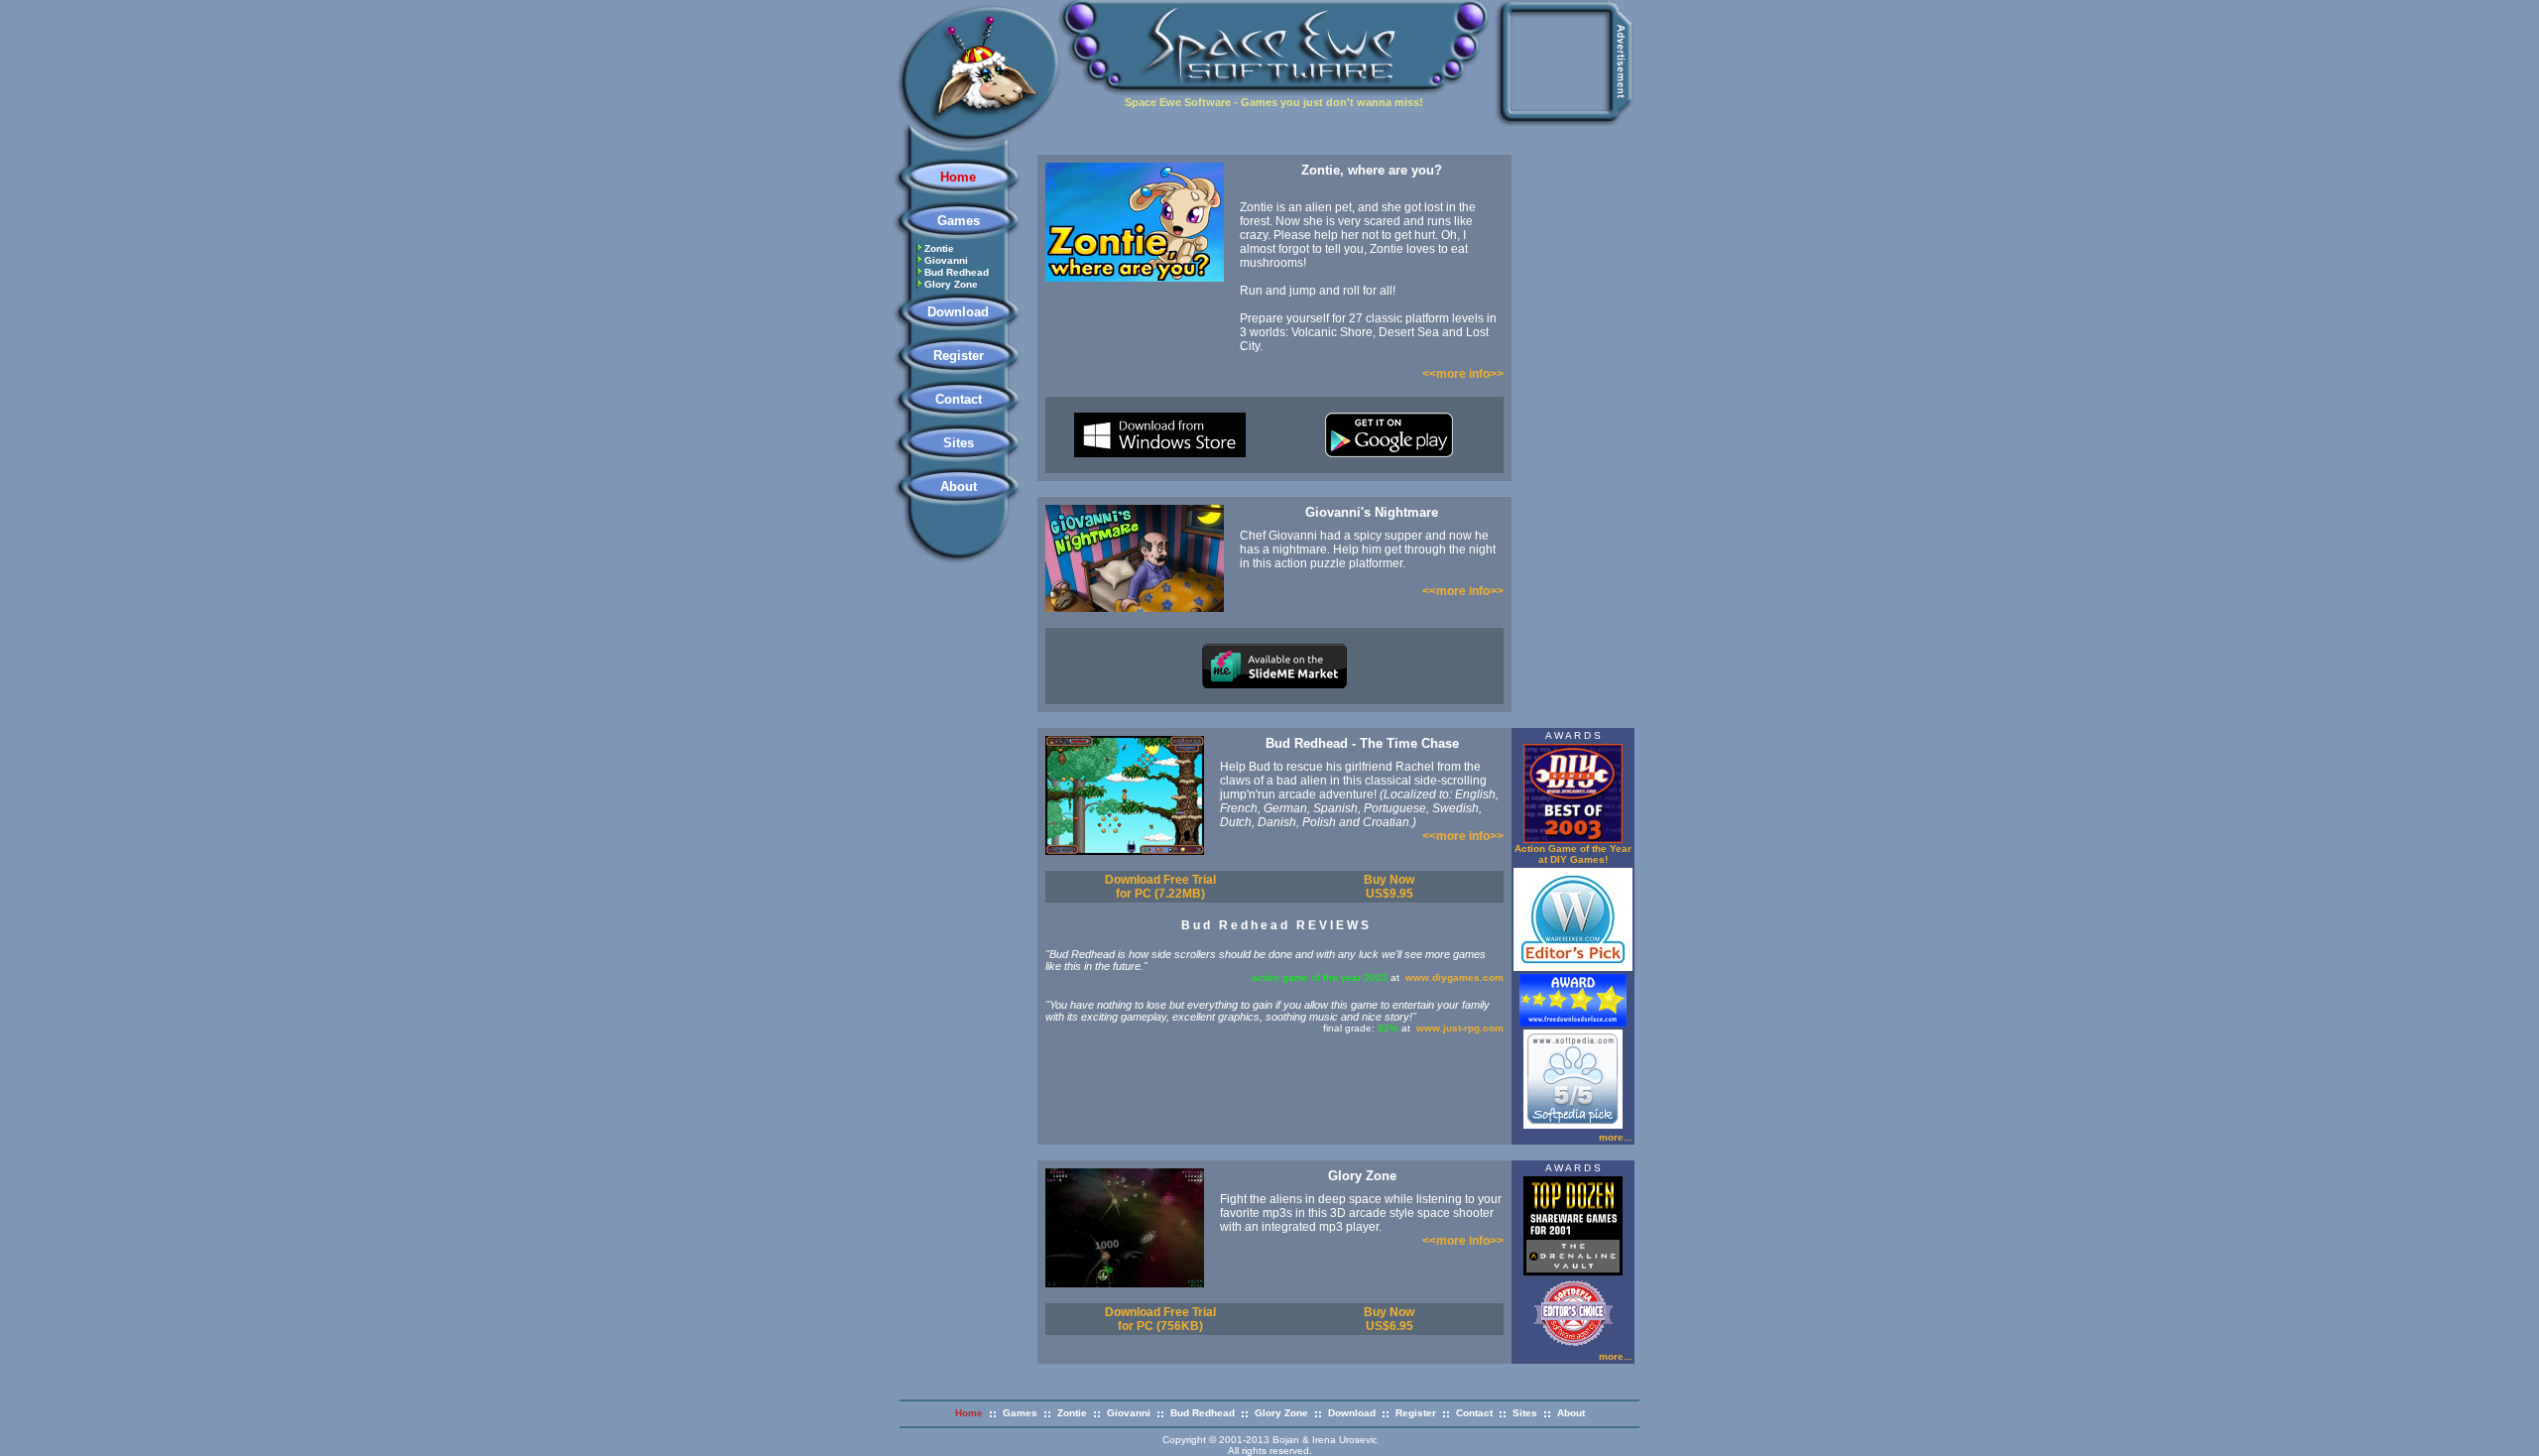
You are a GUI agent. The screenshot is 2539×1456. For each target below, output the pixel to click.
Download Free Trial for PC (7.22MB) (1160, 887)
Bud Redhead (957, 272)
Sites (959, 443)
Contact (959, 399)
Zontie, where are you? (1372, 170)
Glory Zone (951, 284)
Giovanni (946, 260)
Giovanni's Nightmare (1372, 512)
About (959, 486)
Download (958, 312)
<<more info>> (1463, 374)
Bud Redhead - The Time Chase (1362, 743)
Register (959, 356)
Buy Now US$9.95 (1389, 887)
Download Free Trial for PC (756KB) (1160, 1319)
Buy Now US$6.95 (1389, 1319)
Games (959, 221)
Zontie (939, 248)
